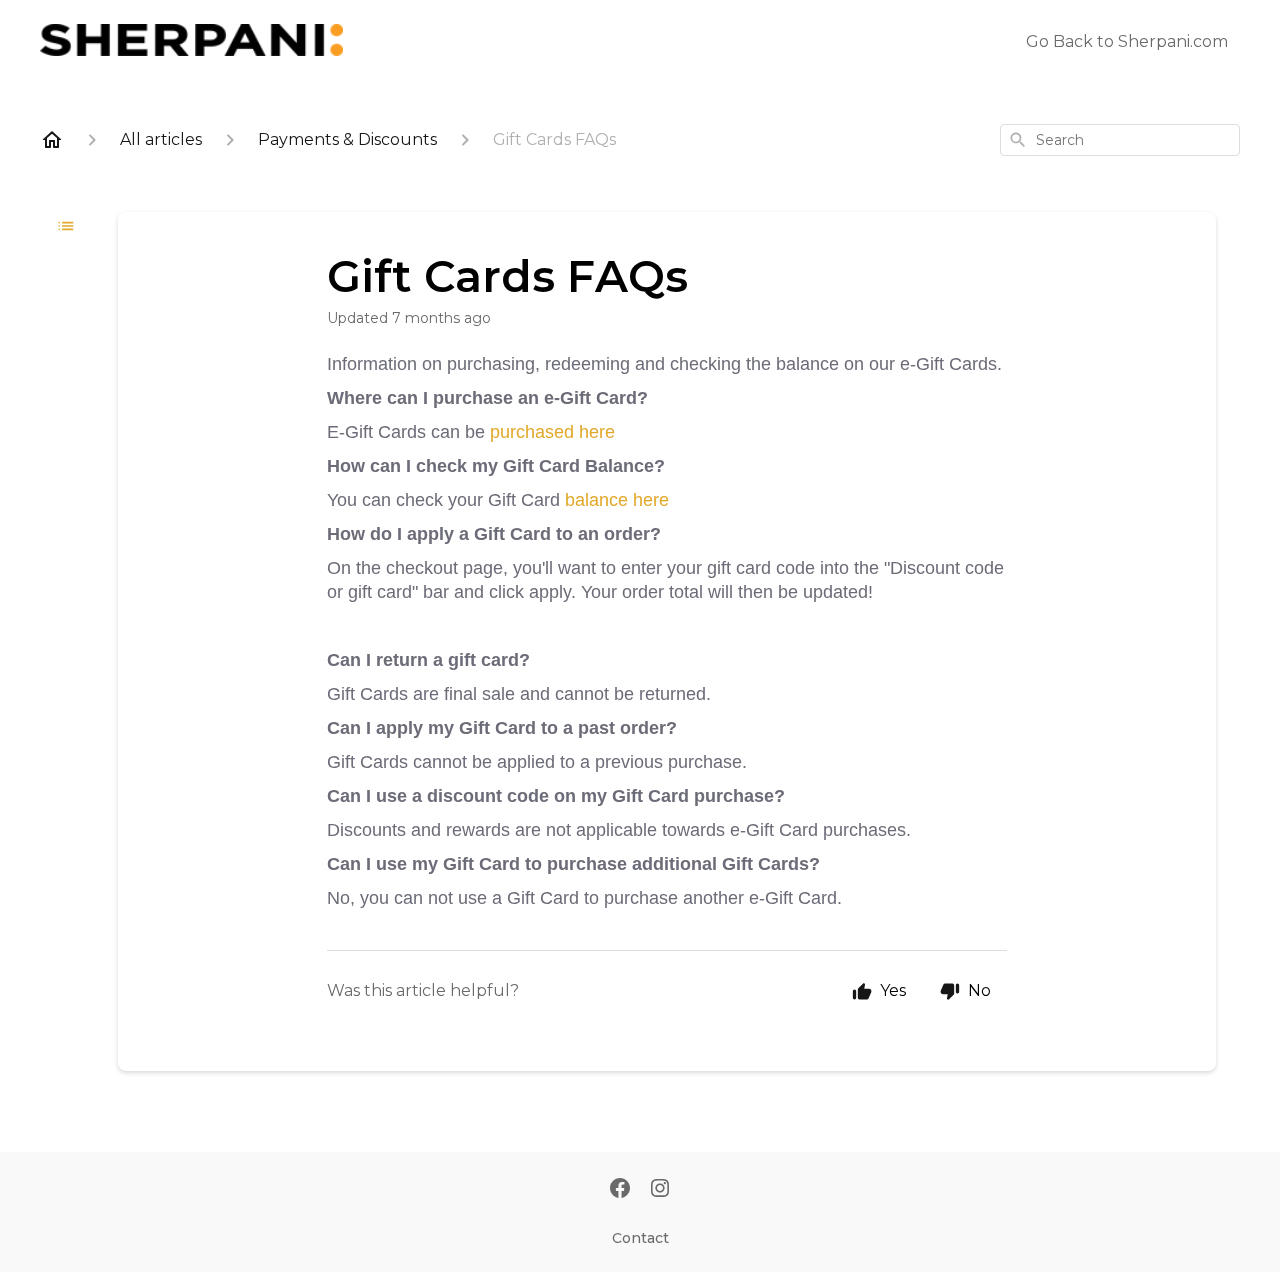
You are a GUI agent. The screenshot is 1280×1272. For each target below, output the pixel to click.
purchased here (555, 432)
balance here (617, 500)
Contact (640, 1238)
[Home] (52, 140)
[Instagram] (660, 1190)
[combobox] (1120, 140)
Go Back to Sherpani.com (1127, 41)
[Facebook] (620, 1190)
